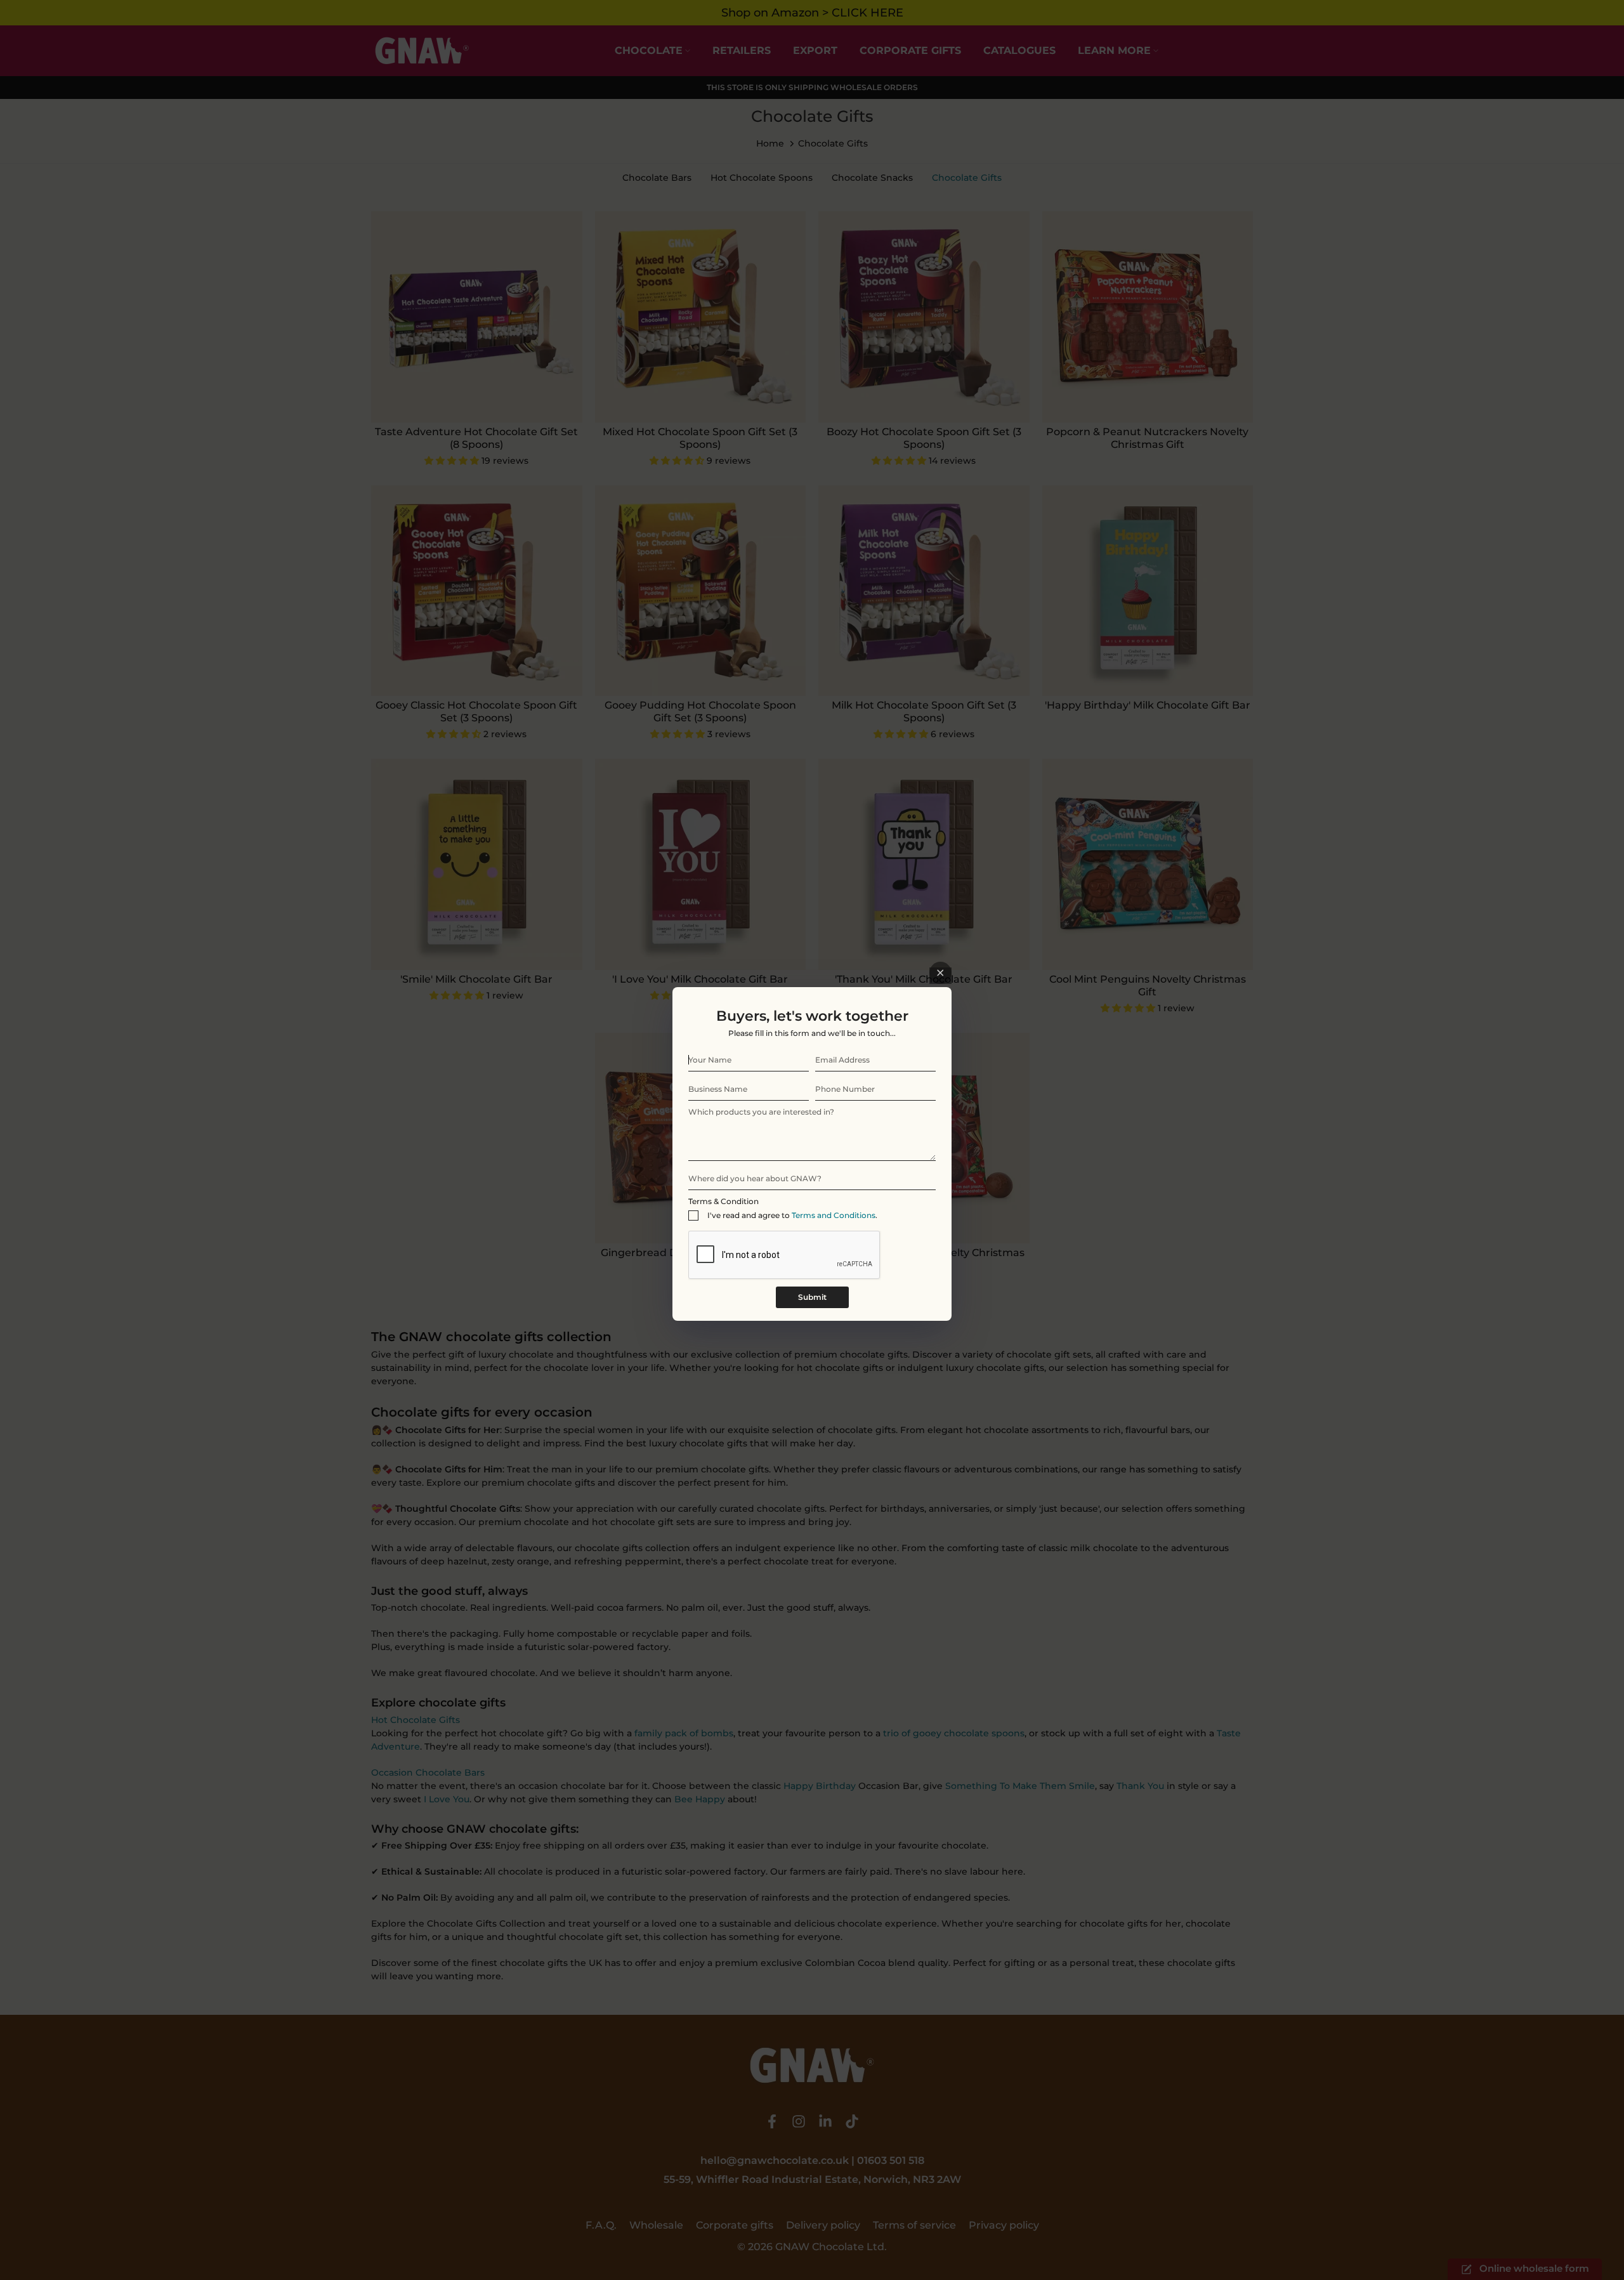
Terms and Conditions (834, 1215)
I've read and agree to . (792, 1215)
